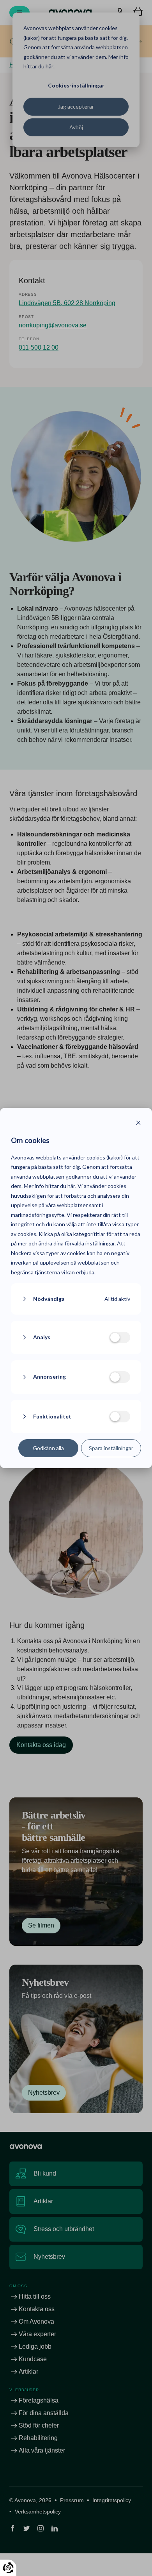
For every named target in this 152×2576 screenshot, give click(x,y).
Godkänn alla (48, 1448)
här (71, 1186)
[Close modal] (138, 1124)
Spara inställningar (111, 1448)
